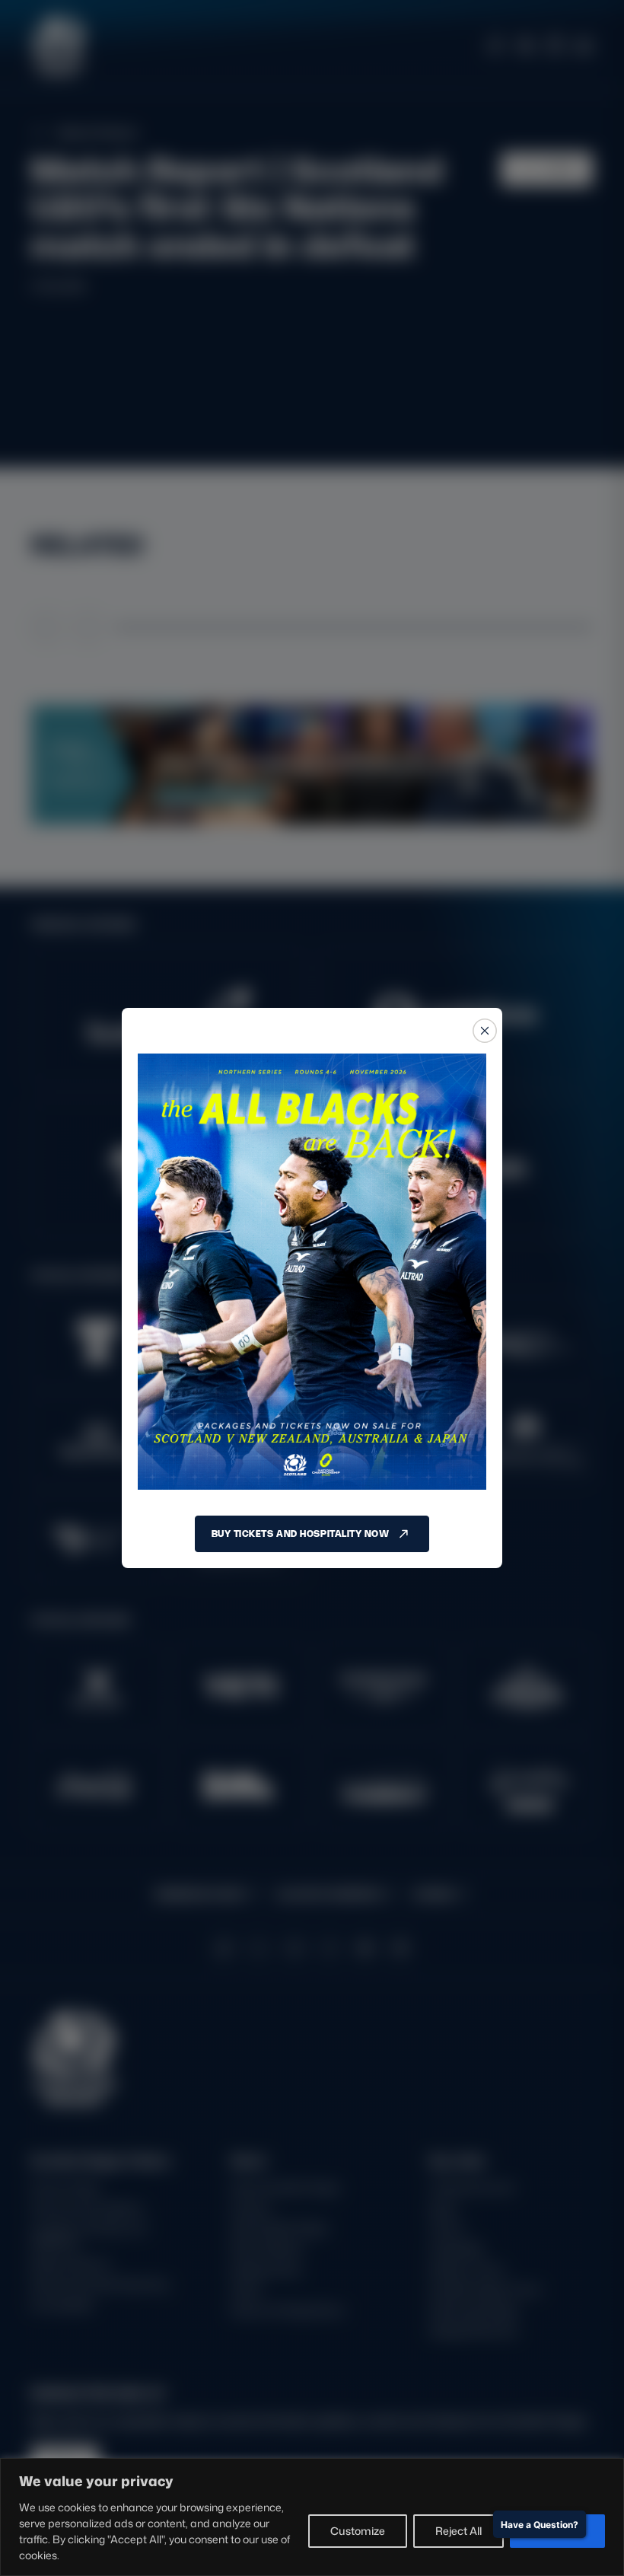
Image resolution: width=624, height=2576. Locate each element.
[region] (312, 2517)
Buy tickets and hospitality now (301, 1533)
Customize (358, 2531)
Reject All (458, 2531)
